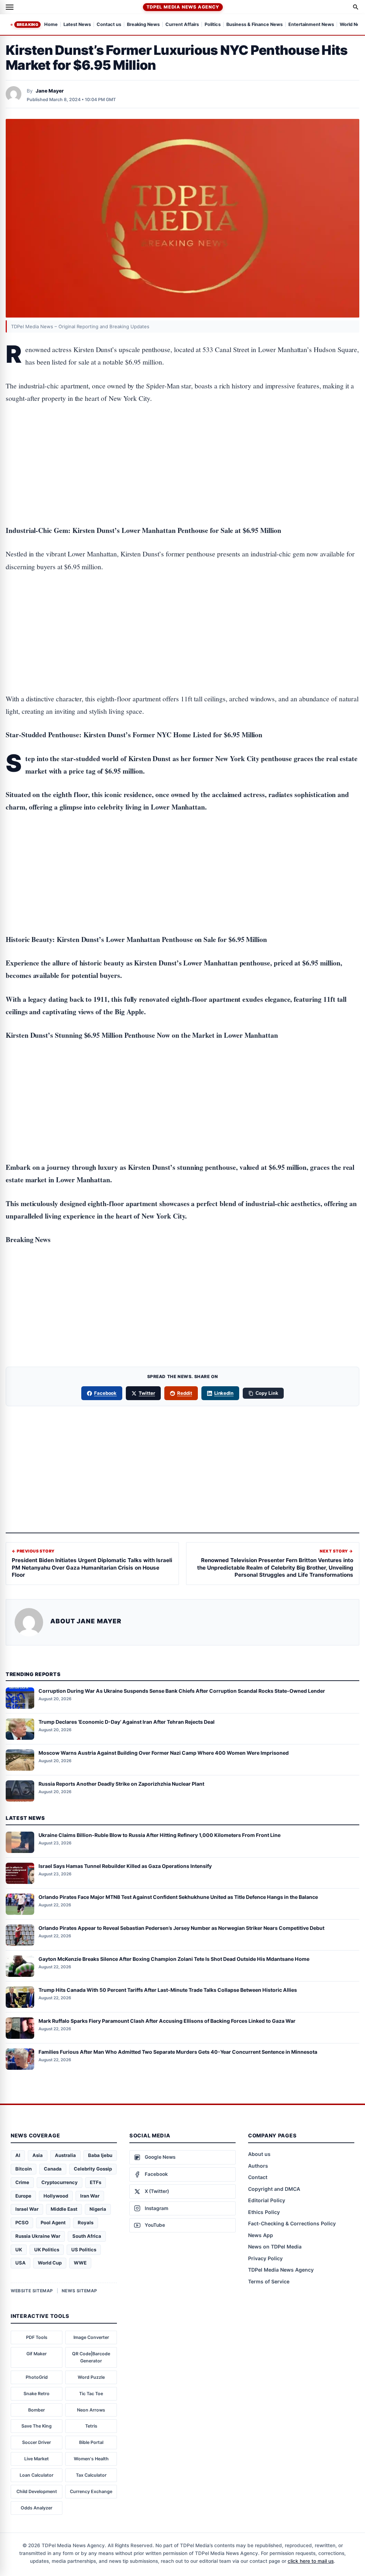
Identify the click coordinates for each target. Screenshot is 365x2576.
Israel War (27, 2209)
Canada (53, 2169)
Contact (258, 2177)
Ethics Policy (264, 2212)
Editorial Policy (267, 2200)
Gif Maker (37, 2354)
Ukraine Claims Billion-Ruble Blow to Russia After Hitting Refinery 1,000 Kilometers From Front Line (160, 1835)
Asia (38, 2155)
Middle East (64, 2209)
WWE (80, 2263)
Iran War (90, 2196)
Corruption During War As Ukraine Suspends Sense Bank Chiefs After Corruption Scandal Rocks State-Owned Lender (182, 1691)
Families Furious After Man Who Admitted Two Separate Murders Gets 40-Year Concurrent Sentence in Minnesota (178, 2052)
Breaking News (143, 25)
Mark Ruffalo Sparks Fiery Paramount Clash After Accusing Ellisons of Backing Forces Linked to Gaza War (167, 2021)
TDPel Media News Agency (183, 7)
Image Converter (91, 2337)
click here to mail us (311, 2561)
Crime (22, 2182)
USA (20, 2263)
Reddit (185, 1393)
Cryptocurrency (60, 2182)
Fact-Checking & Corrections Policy (292, 2223)
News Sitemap (79, 2291)
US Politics (84, 2250)
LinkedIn (224, 1393)
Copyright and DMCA (274, 2189)
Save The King (37, 2426)
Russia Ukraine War (38, 2236)
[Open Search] (356, 7)
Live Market (37, 2459)
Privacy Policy (265, 2258)
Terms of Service (269, 2281)
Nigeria (98, 2209)
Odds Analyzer (37, 2508)
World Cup (50, 2263)
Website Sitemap (32, 2291)
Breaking (27, 25)
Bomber (37, 2410)
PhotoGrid (37, 2377)
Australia (65, 2155)
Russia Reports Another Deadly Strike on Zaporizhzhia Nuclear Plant (121, 1784)
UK (19, 2250)
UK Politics (47, 2250)
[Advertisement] (182, 442)
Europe (23, 2196)
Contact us (109, 25)
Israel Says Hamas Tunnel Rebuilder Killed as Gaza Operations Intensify (125, 1866)
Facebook (106, 1393)
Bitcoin (24, 2169)
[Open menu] (10, 7)
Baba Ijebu (100, 2155)
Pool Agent (53, 2222)
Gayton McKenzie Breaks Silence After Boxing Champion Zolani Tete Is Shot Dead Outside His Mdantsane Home (174, 1959)
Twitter (147, 1393)
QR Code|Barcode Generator (91, 2357)
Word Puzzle (91, 2377)
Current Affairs (182, 25)
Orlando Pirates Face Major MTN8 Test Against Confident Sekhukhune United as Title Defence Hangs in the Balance (178, 1897)
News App (261, 2235)
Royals (86, 2222)
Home (51, 25)
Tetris (91, 2426)
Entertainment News (311, 25)
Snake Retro (37, 2394)
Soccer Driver (37, 2442)
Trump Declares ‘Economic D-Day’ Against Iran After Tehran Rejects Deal (127, 1722)
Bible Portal (91, 2442)
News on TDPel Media (275, 2247)
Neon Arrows (91, 2410)
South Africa (87, 2236)
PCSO (22, 2222)
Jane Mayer (50, 91)
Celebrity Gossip (93, 2169)
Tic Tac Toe (91, 2394)
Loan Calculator (37, 2475)
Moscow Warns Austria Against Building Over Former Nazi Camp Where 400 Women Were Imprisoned (164, 1753)
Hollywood (56, 2196)
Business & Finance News (255, 25)
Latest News (77, 25)
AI (18, 2155)
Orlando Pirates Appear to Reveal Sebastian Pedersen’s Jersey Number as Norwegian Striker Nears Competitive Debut (181, 1928)
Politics (213, 25)
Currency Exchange (91, 2491)
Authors (258, 2166)
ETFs (96, 2182)
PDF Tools (37, 2337)
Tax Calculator (91, 2475)
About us (259, 2154)
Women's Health (91, 2459)
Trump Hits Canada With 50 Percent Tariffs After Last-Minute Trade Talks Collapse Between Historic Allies (168, 1990)
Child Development (37, 2491)
